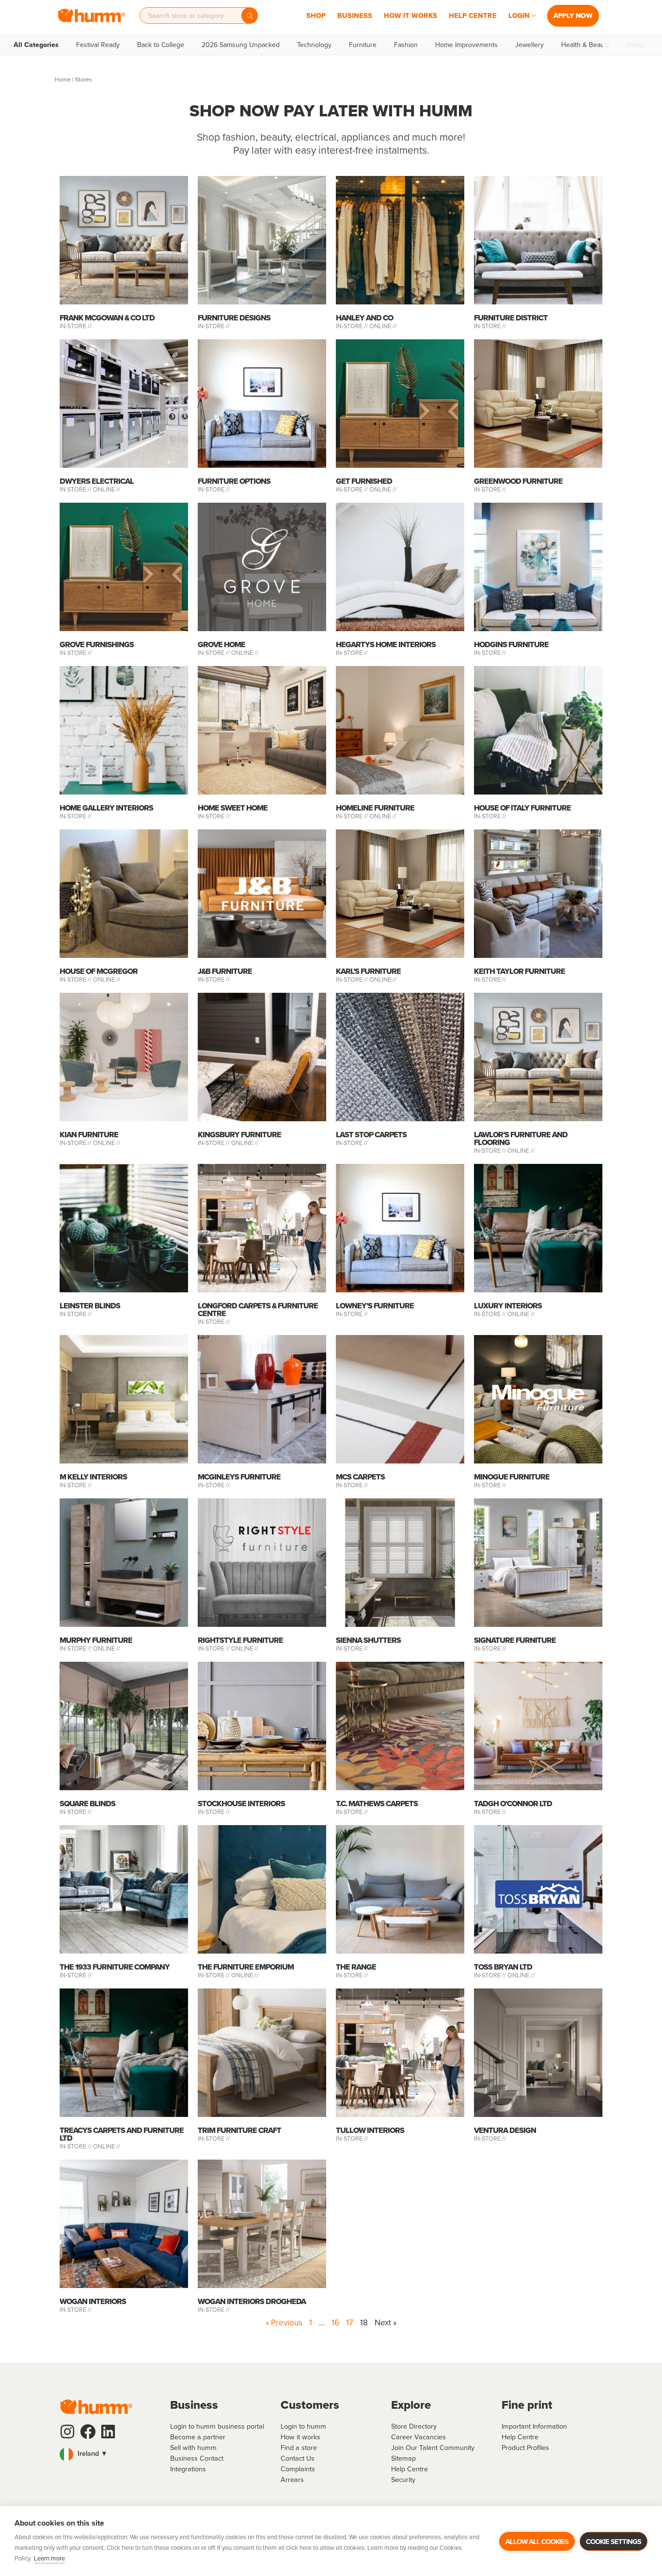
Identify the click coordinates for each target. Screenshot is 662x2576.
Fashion (406, 45)
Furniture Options (234, 481)
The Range (356, 1967)
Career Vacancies (418, 2437)
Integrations (188, 2469)
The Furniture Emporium (246, 1967)
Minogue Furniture (512, 1477)
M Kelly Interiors (93, 1477)
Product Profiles (525, 2448)
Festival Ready (98, 45)
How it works (300, 2437)
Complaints (298, 2469)
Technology (314, 45)
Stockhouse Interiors (241, 1804)
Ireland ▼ (92, 2453)
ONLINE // (383, 326)
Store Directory (414, 2426)
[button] (534, 16)
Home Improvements (466, 45)
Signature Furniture (515, 1640)
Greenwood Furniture (518, 481)
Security (403, 2480)
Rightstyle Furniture (240, 1640)
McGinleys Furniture (239, 1477)
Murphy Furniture (96, 1640)
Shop (316, 16)
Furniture (363, 45)
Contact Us (298, 2458)
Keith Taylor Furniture (520, 971)
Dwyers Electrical (97, 481)
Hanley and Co (364, 318)
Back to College (161, 45)
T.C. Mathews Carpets (377, 1804)
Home (63, 80)
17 (350, 2323)
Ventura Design (505, 2130)
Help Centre (473, 16)
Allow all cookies (537, 2542)
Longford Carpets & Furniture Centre (258, 1310)
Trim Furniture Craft (239, 2130)
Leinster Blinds (90, 1306)
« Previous (284, 2323)
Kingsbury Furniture (239, 1135)
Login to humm (303, 2426)
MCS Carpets (360, 1477)
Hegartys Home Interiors (386, 644)
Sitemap (403, 2458)
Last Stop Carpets (371, 1135)
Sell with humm (193, 2448)
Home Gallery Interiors (106, 808)
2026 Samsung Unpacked (241, 45)
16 (335, 2323)
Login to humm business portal (217, 2426)
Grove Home (221, 644)
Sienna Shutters (368, 1640)
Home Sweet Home (233, 808)
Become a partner (198, 2437)
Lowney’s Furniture (375, 1306)
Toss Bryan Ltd (503, 1967)
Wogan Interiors (93, 2301)
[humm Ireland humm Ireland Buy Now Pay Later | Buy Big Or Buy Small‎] (91, 16)
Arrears (292, 2480)
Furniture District (511, 318)
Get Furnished (364, 481)
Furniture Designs (234, 318)
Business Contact (197, 2458)
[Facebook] (88, 2432)
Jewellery (529, 45)
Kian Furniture (89, 1135)
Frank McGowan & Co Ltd (107, 318)
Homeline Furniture (375, 808)
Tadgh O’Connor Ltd (513, 1804)
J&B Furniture (225, 971)
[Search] (250, 16)
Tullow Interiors (370, 2130)
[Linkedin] (108, 2432)
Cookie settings (614, 2542)
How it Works (410, 16)
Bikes (635, 45)
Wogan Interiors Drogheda (252, 2301)
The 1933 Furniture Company (115, 1967)
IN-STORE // (76, 326)
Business (355, 16)
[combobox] (194, 16)
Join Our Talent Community (433, 2448)
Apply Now (573, 16)
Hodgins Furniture (511, 644)
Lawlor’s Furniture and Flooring (521, 1138)
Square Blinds (87, 1804)
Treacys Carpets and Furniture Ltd (122, 2134)
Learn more (49, 2558)
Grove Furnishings (97, 644)
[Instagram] (67, 2432)
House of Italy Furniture (522, 808)
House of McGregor (99, 971)
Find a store (299, 2448)
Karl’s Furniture (368, 971)
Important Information (534, 2426)
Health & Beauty (585, 45)
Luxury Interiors (508, 1306)
